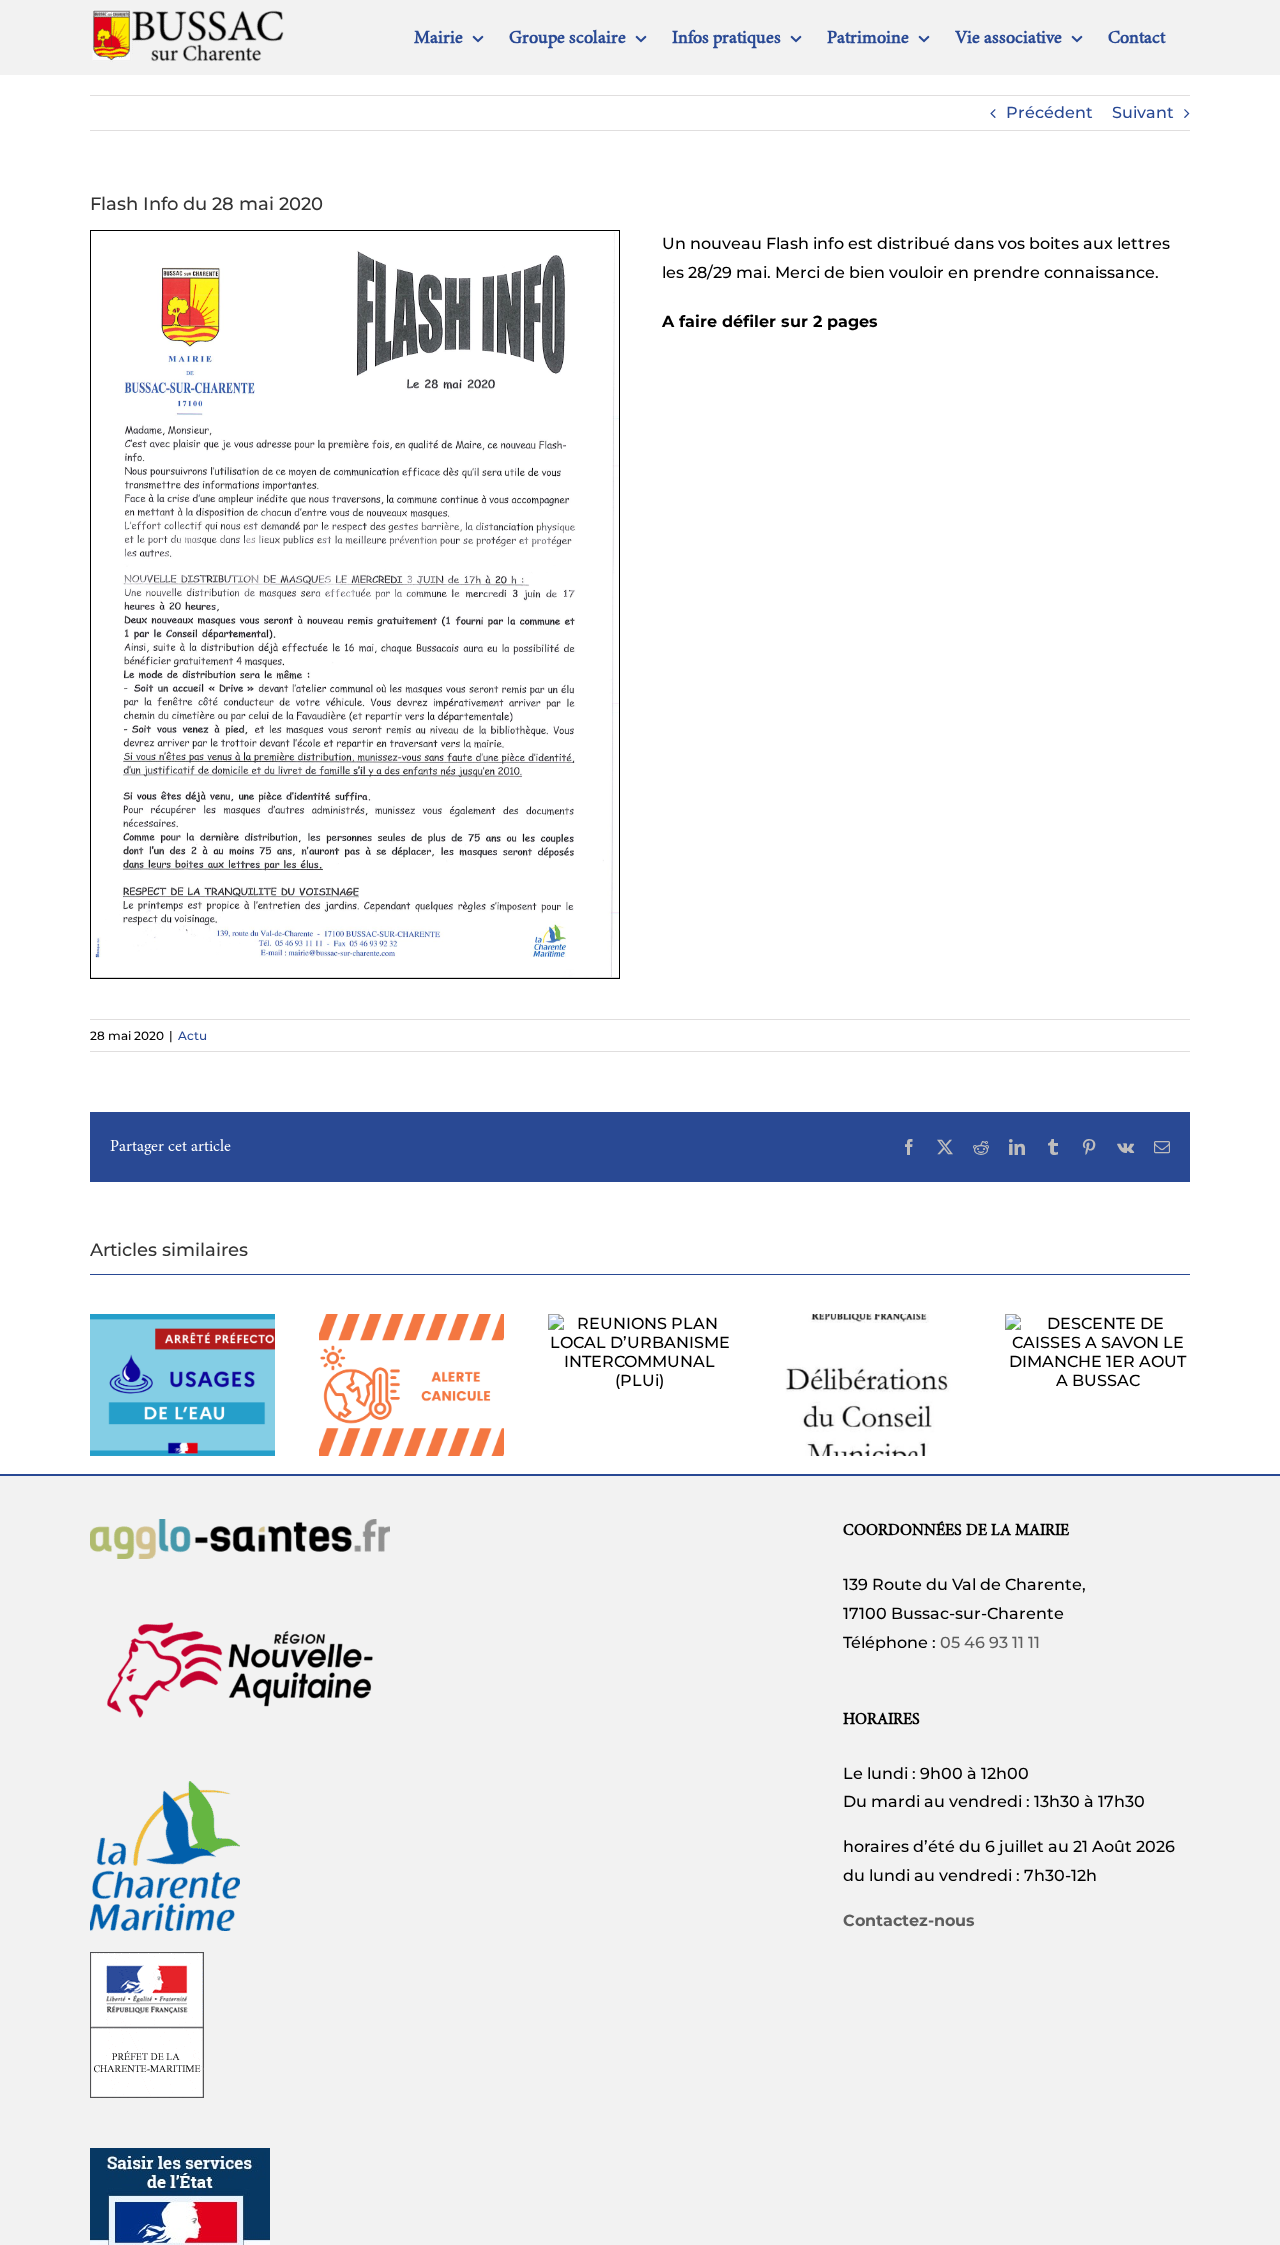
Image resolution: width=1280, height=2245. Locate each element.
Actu (192, 1035)
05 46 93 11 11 (990, 1642)
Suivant (1143, 112)
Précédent (1049, 112)
